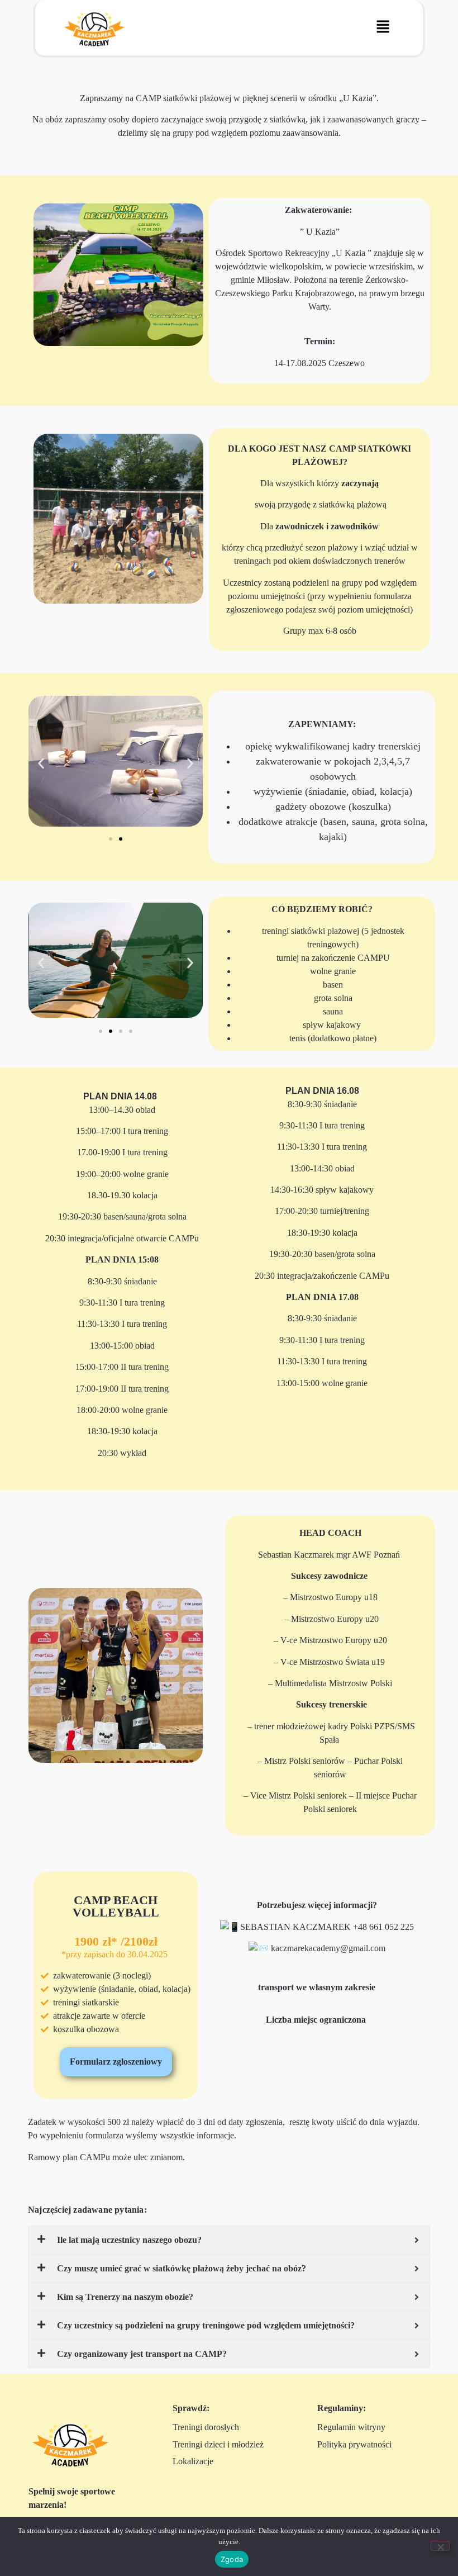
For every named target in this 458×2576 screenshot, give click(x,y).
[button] (383, 27)
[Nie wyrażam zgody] (440, 2546)
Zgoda (232, 2559)
